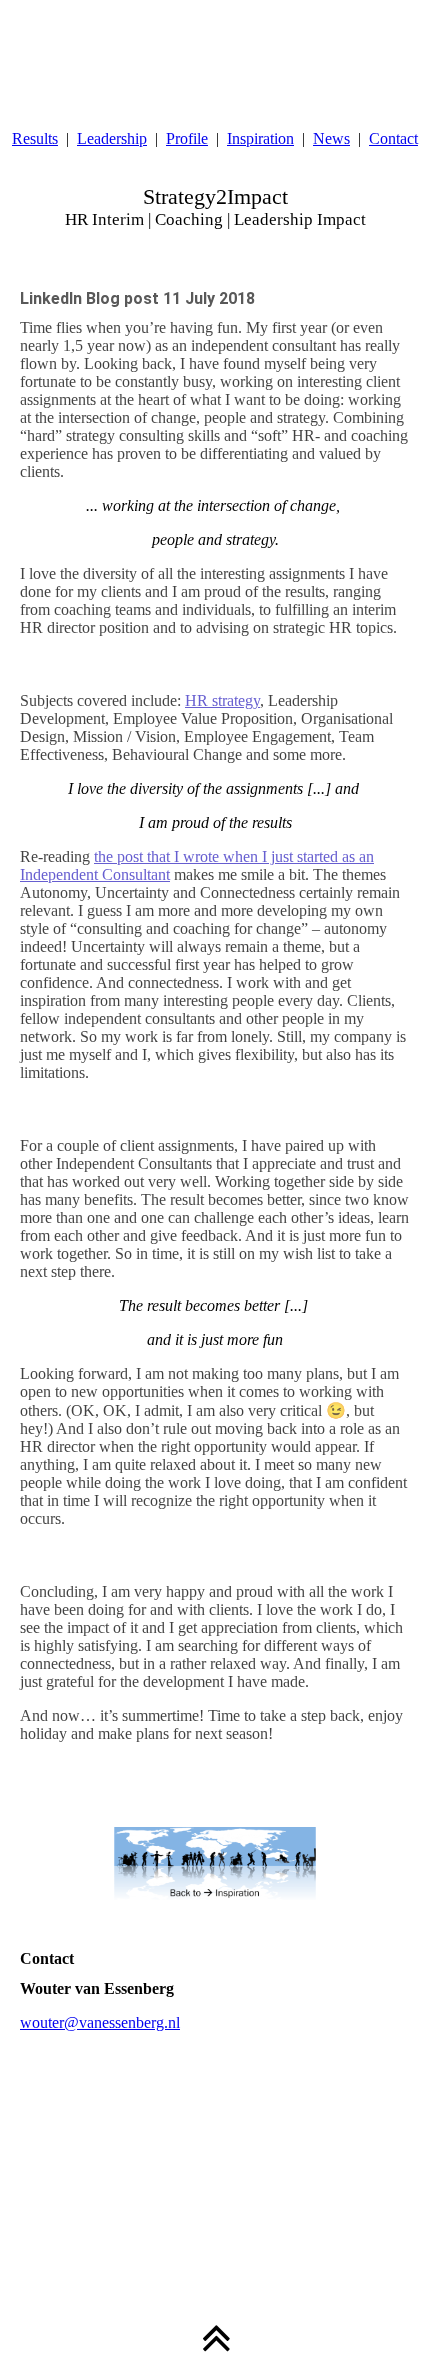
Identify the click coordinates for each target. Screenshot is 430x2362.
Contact (393, 138)
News (331, 138)
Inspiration (260, 138)
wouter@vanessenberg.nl (100, 2022)
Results (35, 138)
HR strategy (222, 700)
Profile (187, 138)
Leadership (112, 138)
